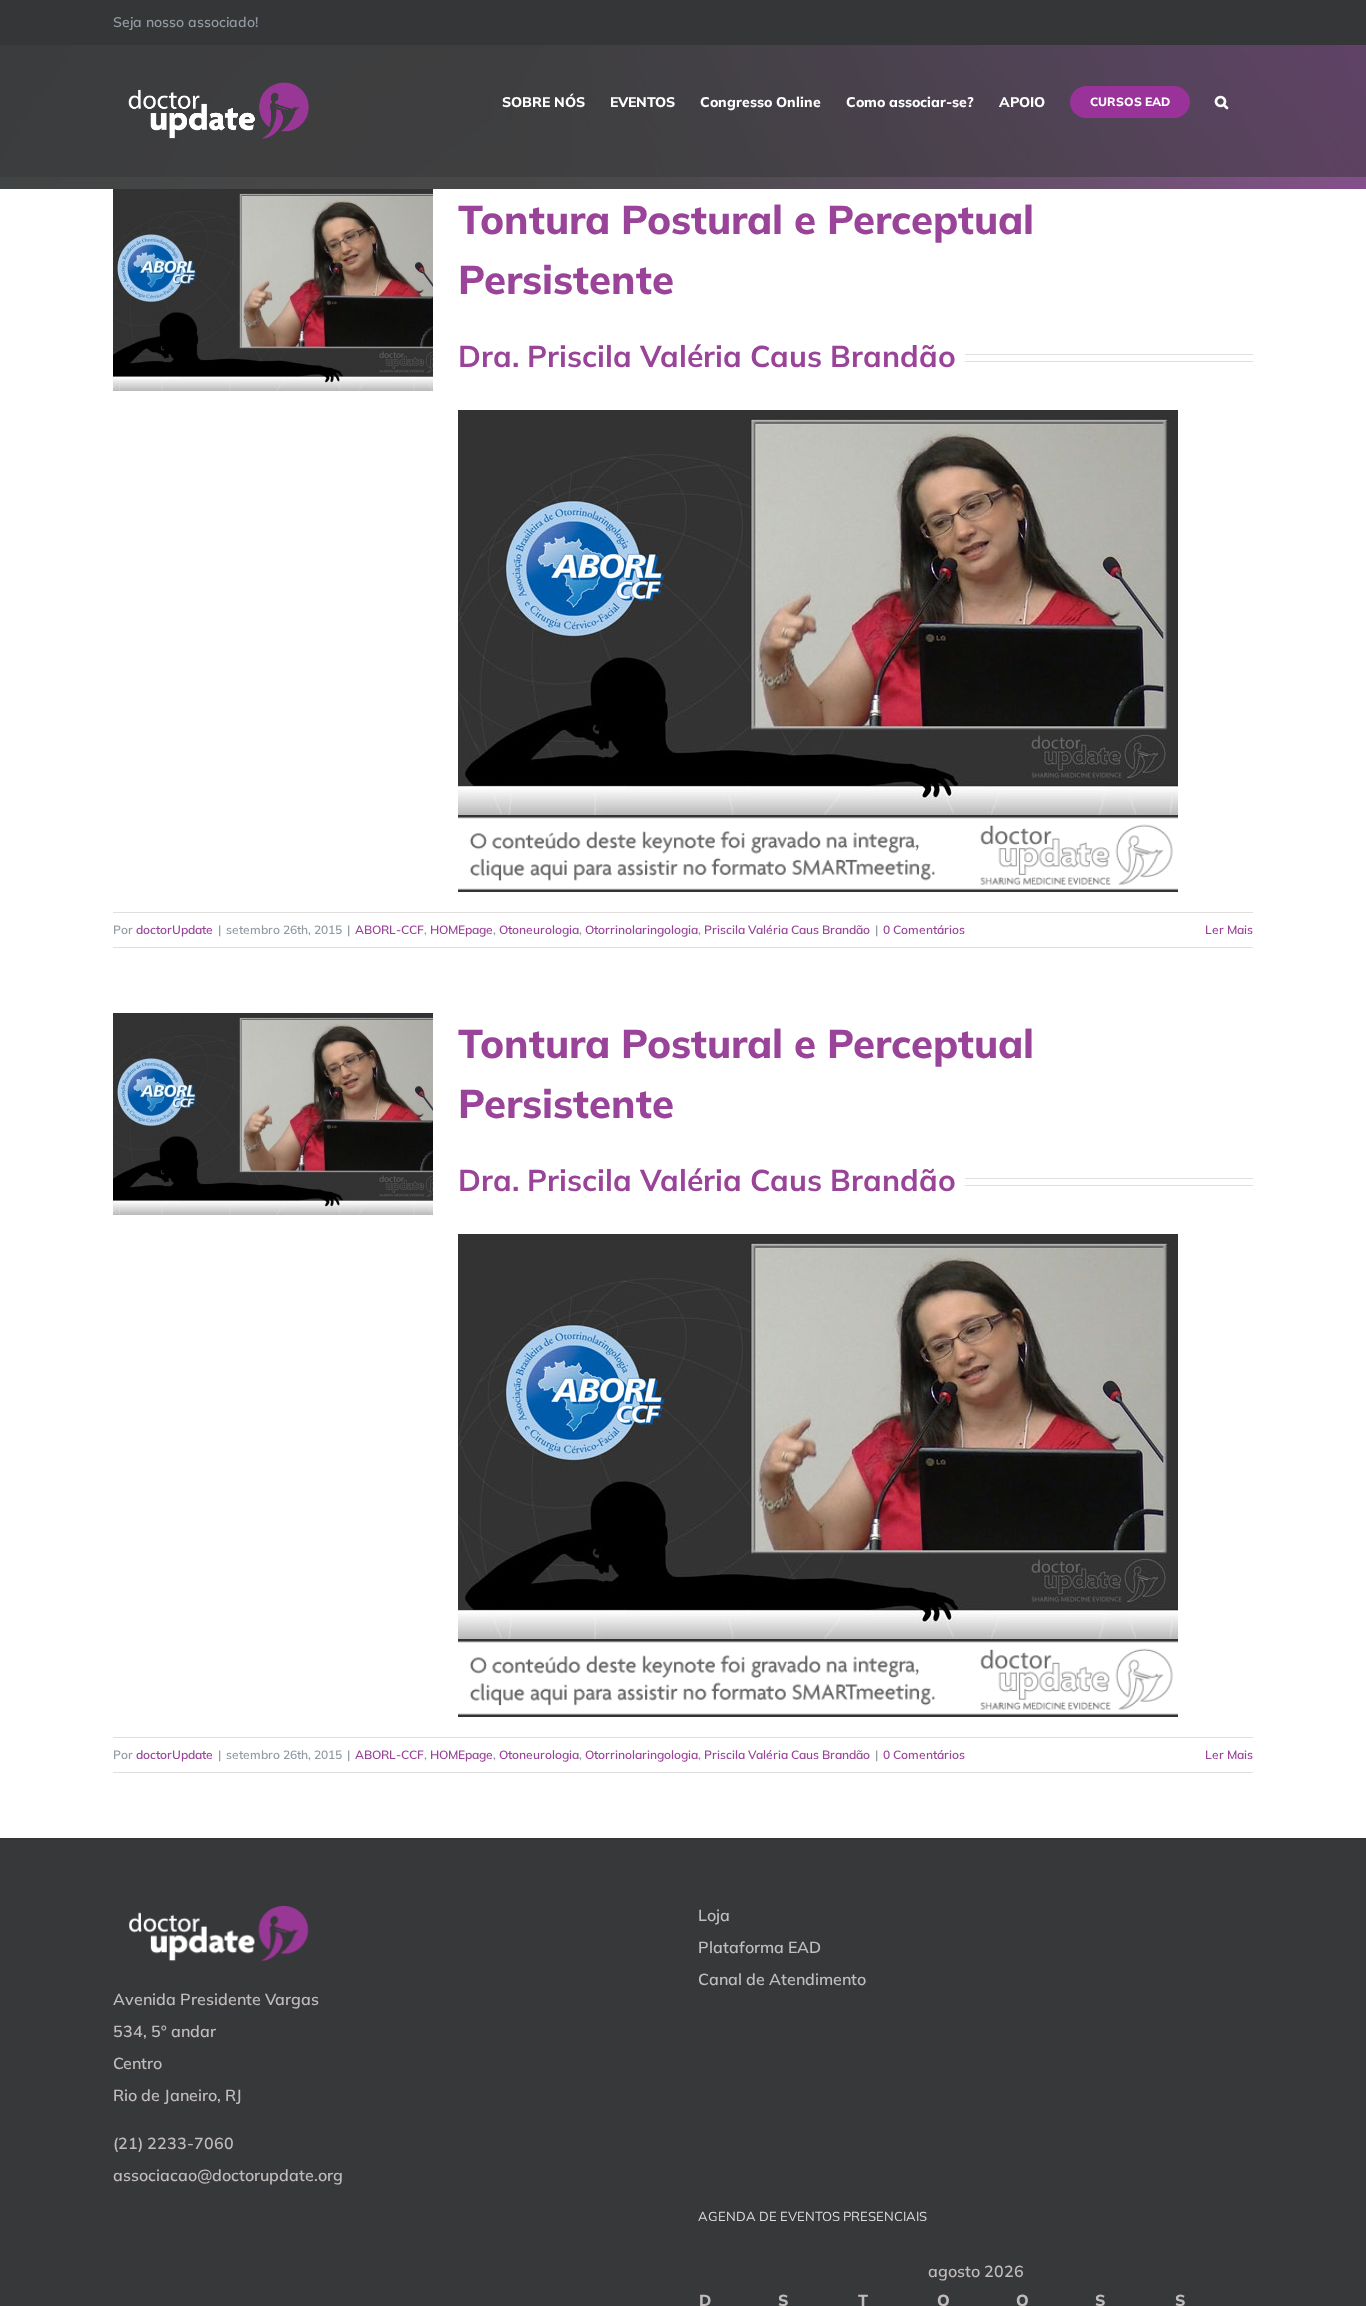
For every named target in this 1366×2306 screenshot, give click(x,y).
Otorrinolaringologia (641, 929)
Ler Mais (1229, 929)
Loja (714, 1915)
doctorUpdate (174, 929)
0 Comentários (924, 929)
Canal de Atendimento (782, 1979)
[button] (1221, 102)
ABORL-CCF (389, 929)
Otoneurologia (539, 929)
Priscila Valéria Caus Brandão (787, 929)
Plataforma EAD (759, 1947)
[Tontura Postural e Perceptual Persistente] (273, 290)
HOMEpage (461, 929)
